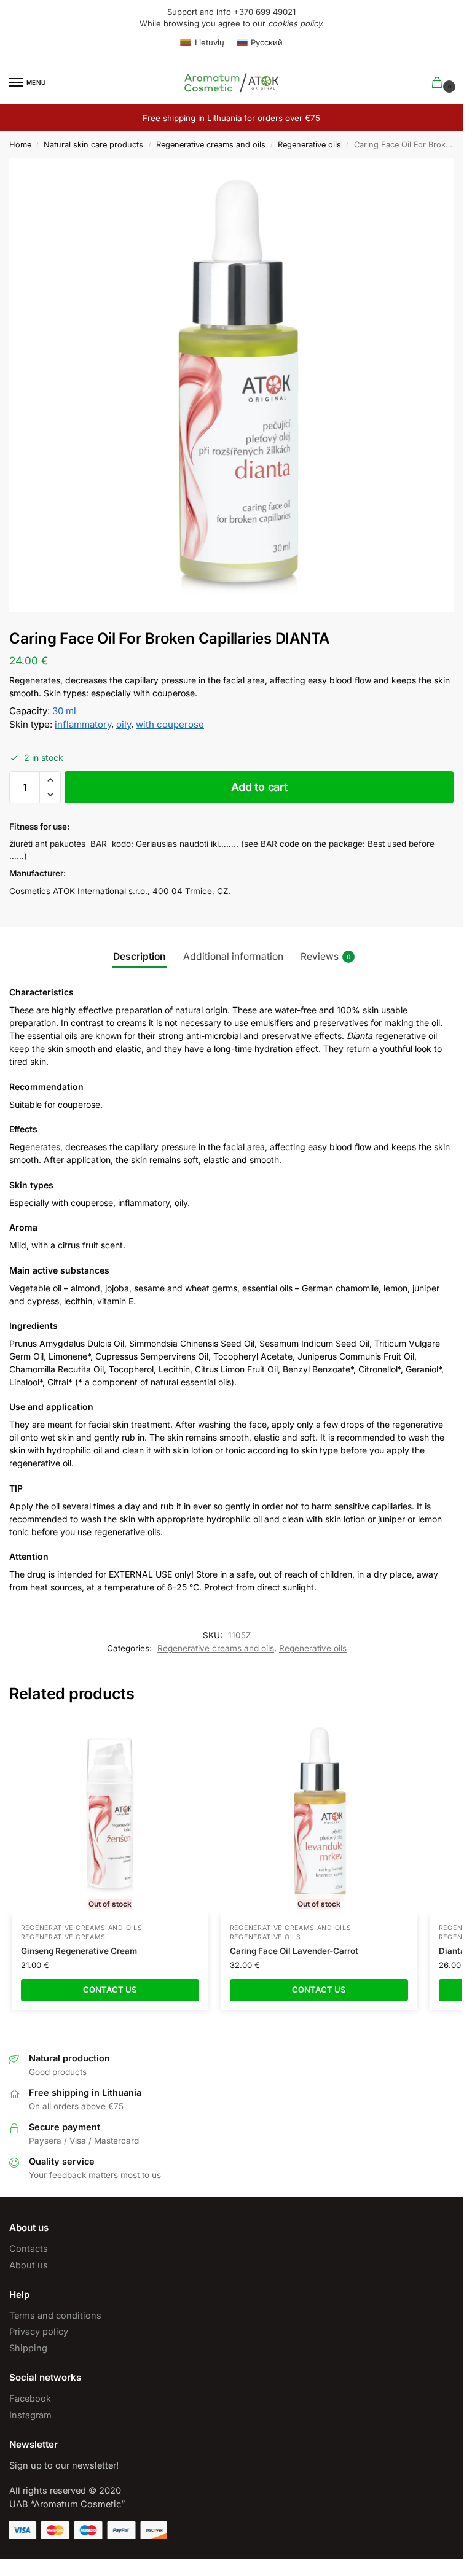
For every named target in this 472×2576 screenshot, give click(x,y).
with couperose (170, 724)
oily (124, 724)
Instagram (30, 2415)
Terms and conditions (55, 2316)
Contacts (29, 2249)
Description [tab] (140, 956)
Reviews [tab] (326, 956)
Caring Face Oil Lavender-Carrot (294, 1951)
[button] (50, 780)
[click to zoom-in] (236, 385)
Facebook (30, 2399)
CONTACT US (110, 1990)
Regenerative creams (63, 1937)
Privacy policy (39, 2332)
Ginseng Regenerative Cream (79, 1951)
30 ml (64, 711)
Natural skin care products (93, 145)
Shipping (28, 2348)
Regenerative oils (309, 145)
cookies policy (295, 23)
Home (20, 145)
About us (29, 2265)
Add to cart (259, 787)
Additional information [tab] (233, 956)
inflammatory (83, 724)
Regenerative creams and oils (211, 145)
